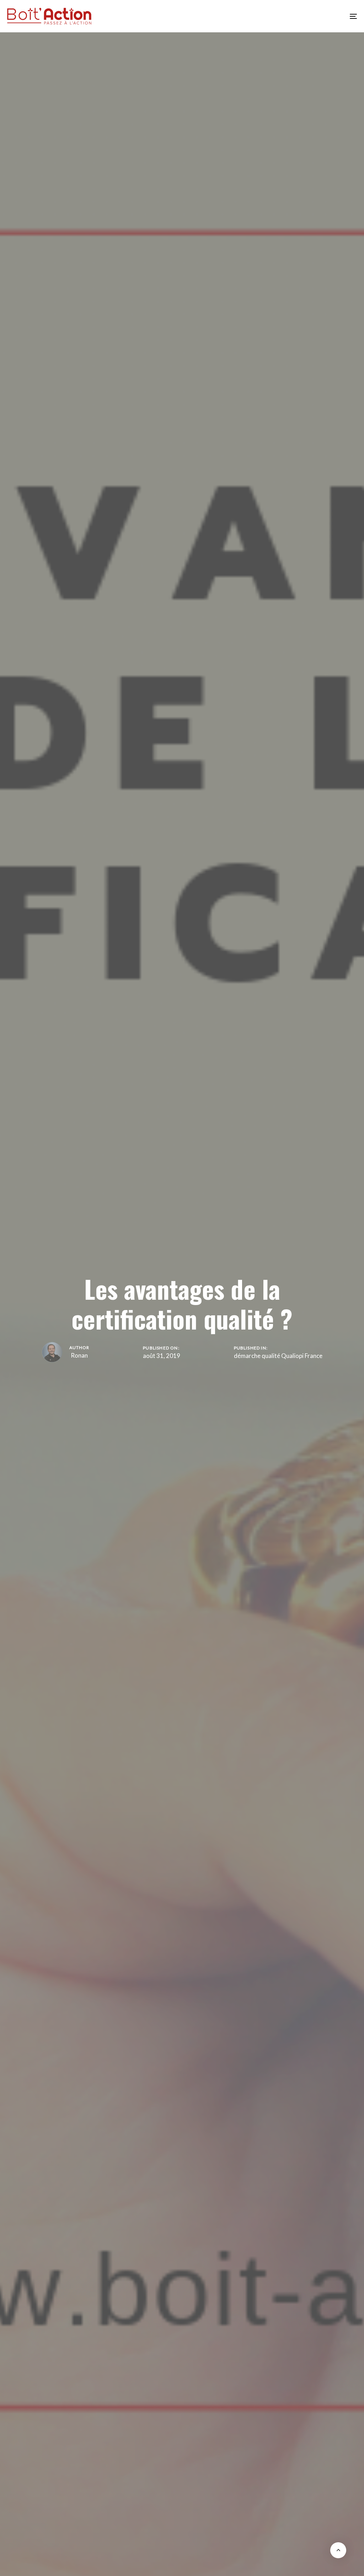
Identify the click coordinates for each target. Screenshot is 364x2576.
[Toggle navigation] (299, 16)
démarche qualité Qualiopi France (278, 1356)
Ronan (79, 1355)
